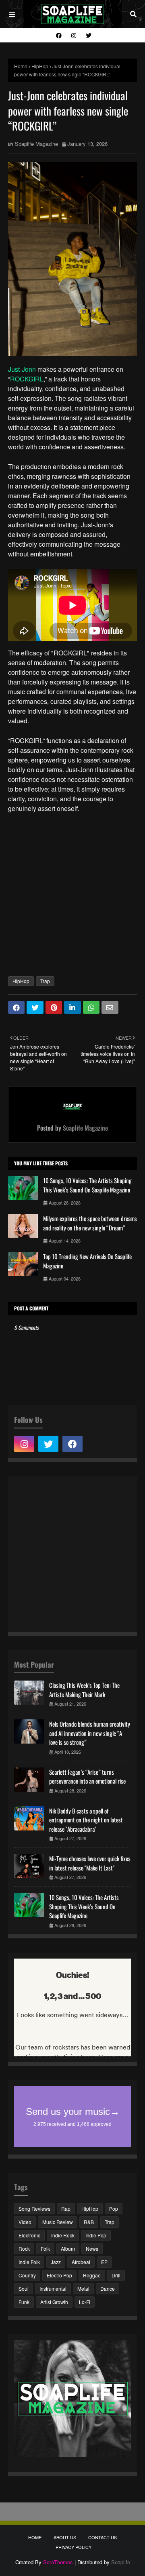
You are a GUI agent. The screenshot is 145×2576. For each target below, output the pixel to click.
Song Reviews (34, 2208)
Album (68, 2248)
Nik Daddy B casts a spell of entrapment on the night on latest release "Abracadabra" (86, 1820)
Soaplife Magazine (36, 144)
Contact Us (103, 2537)
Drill (116, 2275)
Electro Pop (59, 2275)
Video (25, 2222)
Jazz (56, 2262)
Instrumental (53, 2288)
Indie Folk (29, 2262)
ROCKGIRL (27, 379)
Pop (114, 2208)
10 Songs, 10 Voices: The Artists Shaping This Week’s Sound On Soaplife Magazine (87, 1185)
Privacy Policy (74, 2547)
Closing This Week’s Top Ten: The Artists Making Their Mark (84, 1690)
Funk (24, 2302)
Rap (66, 2208)
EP (104, 2262)
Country (27, 2275)
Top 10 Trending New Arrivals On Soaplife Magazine (87, 1261)
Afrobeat (81, 2262)
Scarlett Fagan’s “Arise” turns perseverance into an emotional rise (87, 1777)
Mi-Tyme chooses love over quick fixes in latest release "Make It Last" (90, 1863)
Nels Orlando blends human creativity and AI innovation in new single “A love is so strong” (90, 1733)
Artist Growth (54, 2302)
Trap (45, 981)
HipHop (40, 66)
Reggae (92, 2275)
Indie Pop (96, 2235)
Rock (24, 2248)
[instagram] (74, 35)
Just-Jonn (22, 369)
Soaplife (121, 2562)
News (92, 2248)
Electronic (29, 2235)
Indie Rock (63, 2235)
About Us (65, 2537)
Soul (24, 2288)
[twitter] (88, 35)
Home (21, 66)
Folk (45, 2248)
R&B (89, 2222)
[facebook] (59, 35)
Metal (83, 2288)
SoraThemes (58, 2562)
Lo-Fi (85, 2302)
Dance (108, 2288)
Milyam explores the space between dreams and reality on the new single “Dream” (90, 1223)
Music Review (58, 2222)
